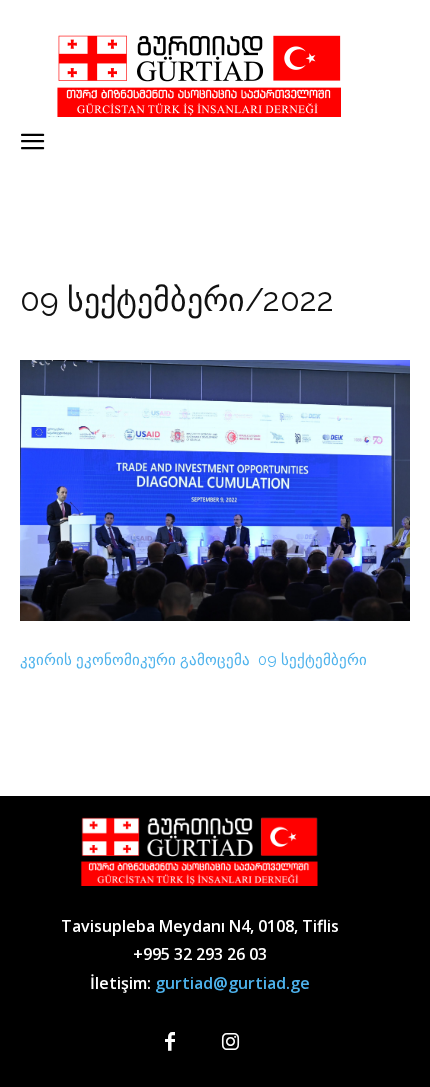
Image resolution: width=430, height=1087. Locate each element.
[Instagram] (230, 1043)
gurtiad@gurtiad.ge (232, 983)
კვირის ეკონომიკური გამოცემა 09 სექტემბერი (193, 660)
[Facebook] (170, 1043)
